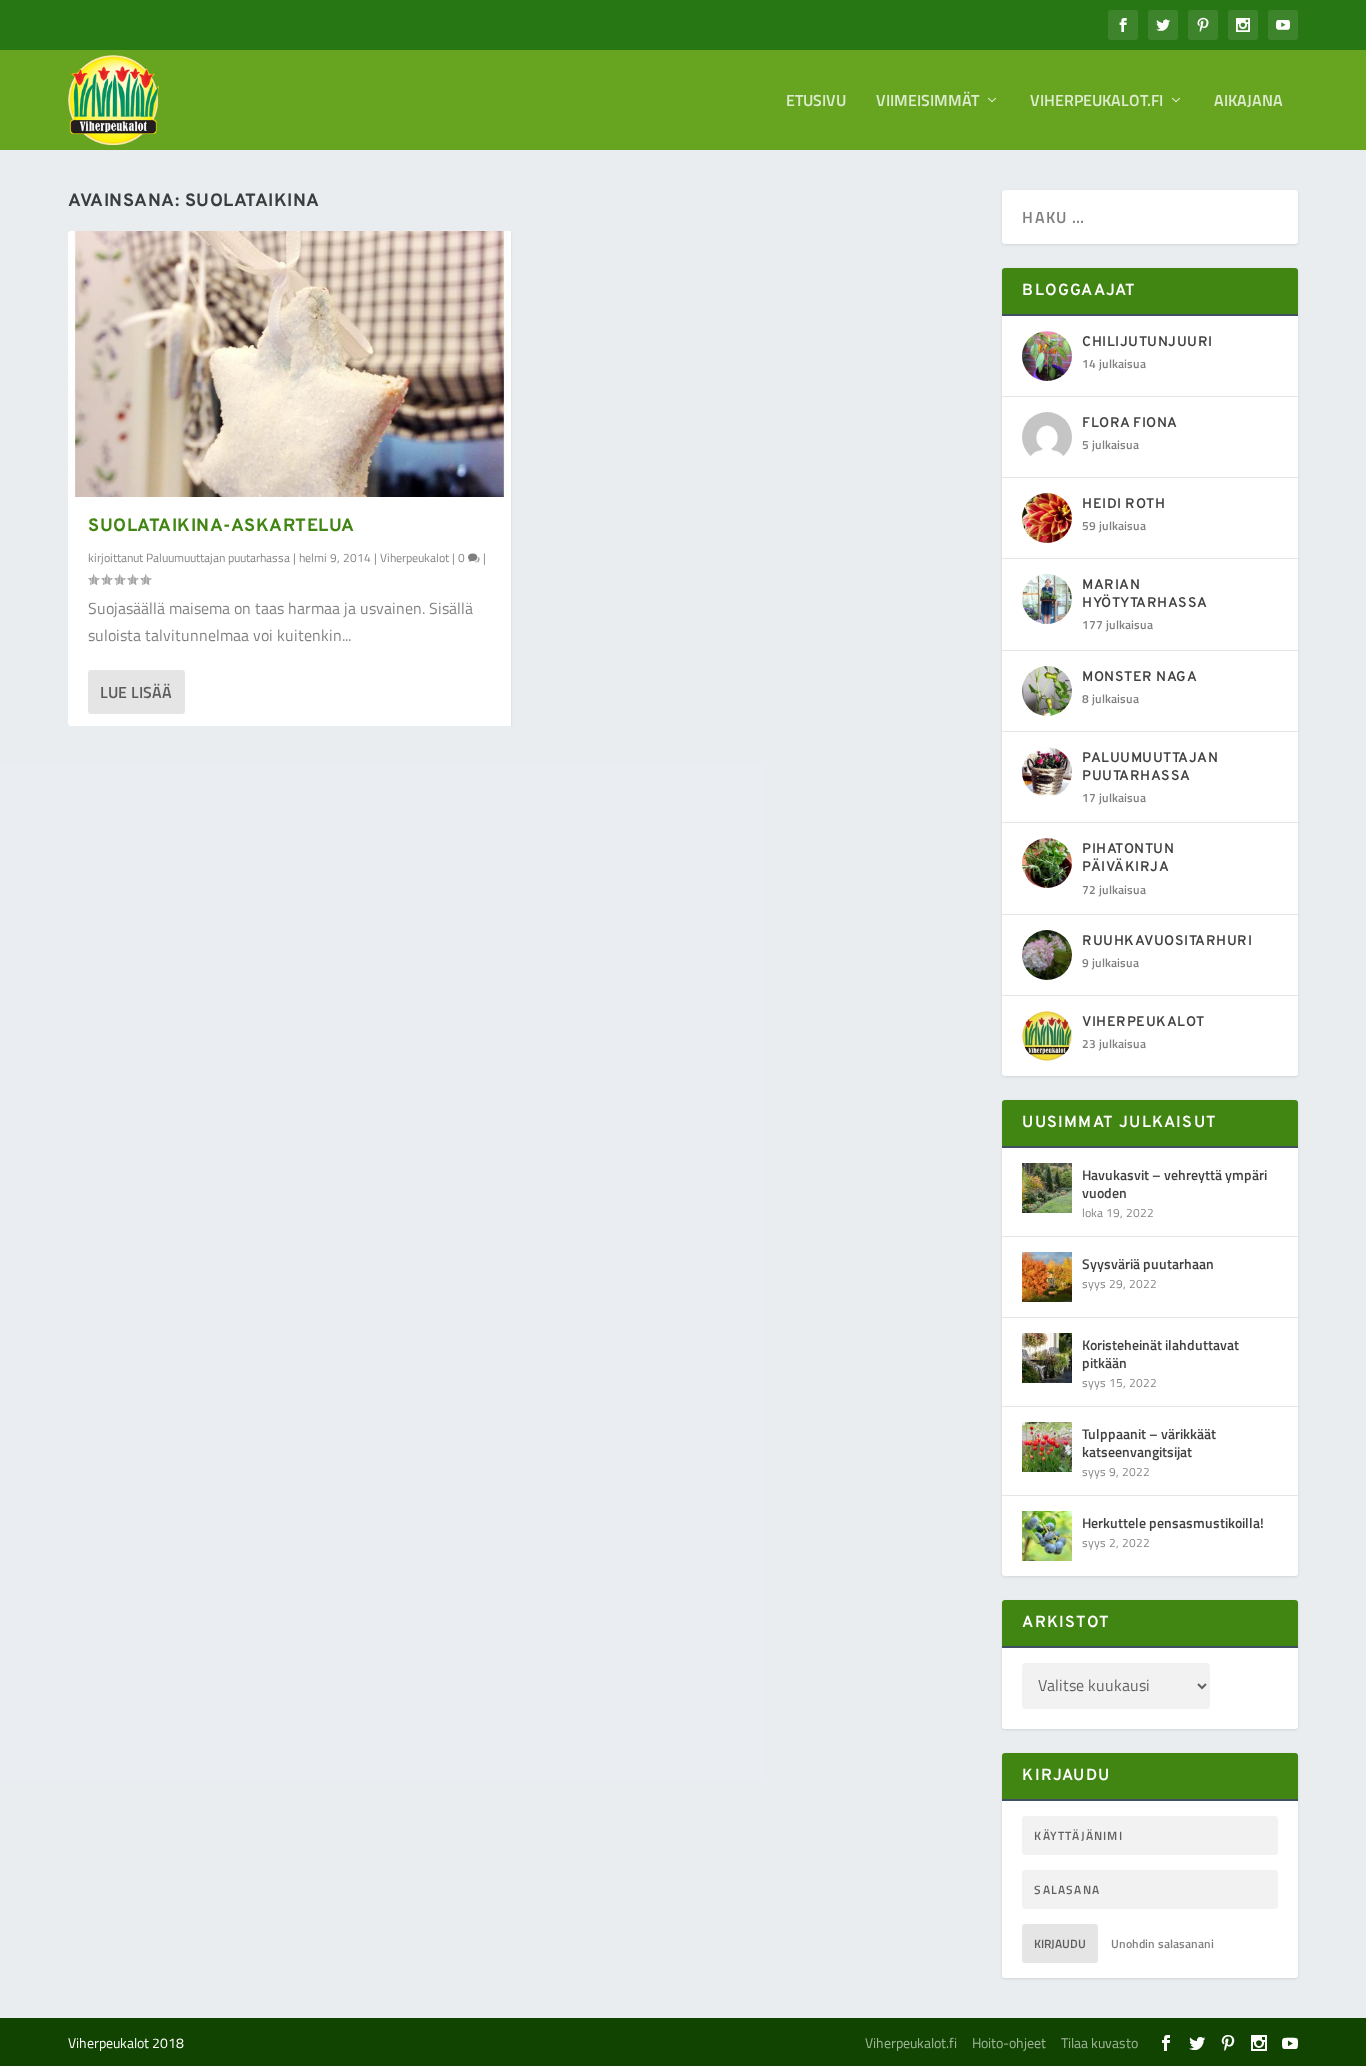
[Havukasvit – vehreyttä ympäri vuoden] (1047, 1188)
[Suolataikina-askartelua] (289, 364)
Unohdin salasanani (1162, 1943)
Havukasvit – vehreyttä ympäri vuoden (1174, 1183)
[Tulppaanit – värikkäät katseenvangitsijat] (1047, 1447)
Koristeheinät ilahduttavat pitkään (1160, 1353)
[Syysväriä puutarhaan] (1047, 1277)
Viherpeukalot (414, 557)
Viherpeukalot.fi (1096, 102)
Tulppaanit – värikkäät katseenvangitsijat (1149, 1442)
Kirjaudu (1060, 1943)
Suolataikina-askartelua (221, 526)
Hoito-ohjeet (1009, 2042)
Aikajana (1248, 102)
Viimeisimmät (927, 102)
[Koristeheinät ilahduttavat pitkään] (1047, 1358)
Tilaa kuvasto (1099, 2042)
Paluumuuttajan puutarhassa (218, 557)
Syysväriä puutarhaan (1148, 1263)
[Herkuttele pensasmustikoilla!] (1047, 1536)
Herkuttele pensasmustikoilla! (1173, 1522)
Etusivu (816, 102)
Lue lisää (136, 692)
